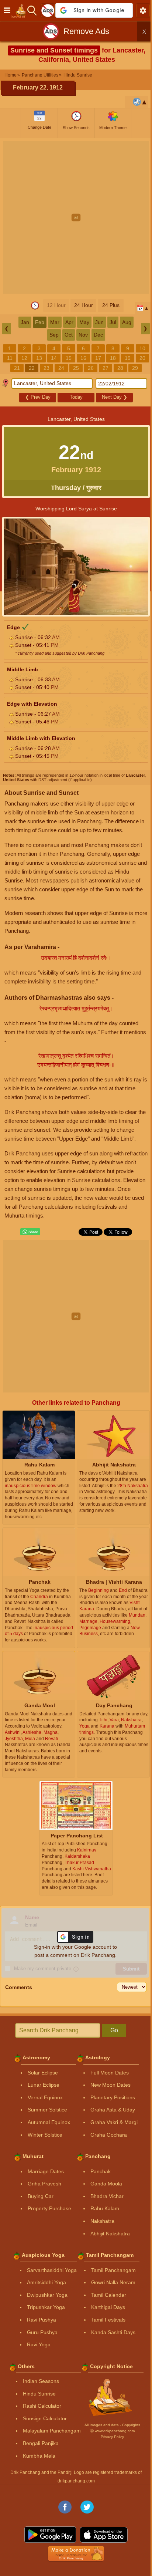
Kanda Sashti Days (113, 2332)
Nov (83, 335)
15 (69, 358)
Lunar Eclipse (44, 2085)
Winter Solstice (45, 2135)
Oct (69, 335)
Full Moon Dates (110, 2073)
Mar (55, 322)
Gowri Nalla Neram (113, 2282)
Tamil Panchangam (113, 2270)
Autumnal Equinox (49, 2122)
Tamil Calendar (109, 2295)
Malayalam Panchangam (52, 2431)
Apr (69, 322)
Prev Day (38, 397)
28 (120, 368)
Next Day (115, 397)
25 (76, 368)
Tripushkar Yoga (46, 2307)
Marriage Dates (46, 2171)
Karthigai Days (108, 2307)
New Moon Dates (110, 2085)
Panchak (101, 2171)
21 (17, 368)
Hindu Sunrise (39, 2394)
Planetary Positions (113, 2097)
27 (106, 368)
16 (83, 358)
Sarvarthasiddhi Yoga (52, 2270)
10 (142, 348)
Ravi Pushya (42, 2320)
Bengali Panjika (41, 2443)
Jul (113, 322)
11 (10, 358)
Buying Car (41, 2196)
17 (98, 358)
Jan (25, 322)
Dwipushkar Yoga (47, 2295)
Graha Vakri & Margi (114, 2122)
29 (135, 368)
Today (76, 397)
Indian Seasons (41, 2381)
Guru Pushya (42, 2332)
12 (24, 358)
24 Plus (111, 305)
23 (46, 368)
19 (128, 358)
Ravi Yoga (39, 2344)
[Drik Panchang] (20, 10)
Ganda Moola (106, 2184)
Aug (127, 322)
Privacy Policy (112, 2437)
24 (61, 368)
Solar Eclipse (43, 2073)
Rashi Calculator (42, 2406)
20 (142, 358)
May (84, 322)
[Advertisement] (76, 217)
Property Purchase (49, 2208)
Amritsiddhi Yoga (46, 2282)
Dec (98, 335)
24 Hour (84, 305)
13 (39, 358)
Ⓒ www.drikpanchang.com (112, 2431)
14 (54, 358)
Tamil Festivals (108, 2320)
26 (91, 368)
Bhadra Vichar (107, 2196)
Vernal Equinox (45, 2097)
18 (113, 358)
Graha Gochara (109, 2135)
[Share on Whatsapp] (30, 1232)
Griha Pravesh (44, 2184)
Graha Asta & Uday (113, 2110)
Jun (99, 322)
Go (114, 2030)
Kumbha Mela (39, 2456)
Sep (54, 335)
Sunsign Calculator (45, 2418)
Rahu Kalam (105, 2208)
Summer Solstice (47, 2110)
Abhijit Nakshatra (110, 2234)
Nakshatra (102, 2221)
